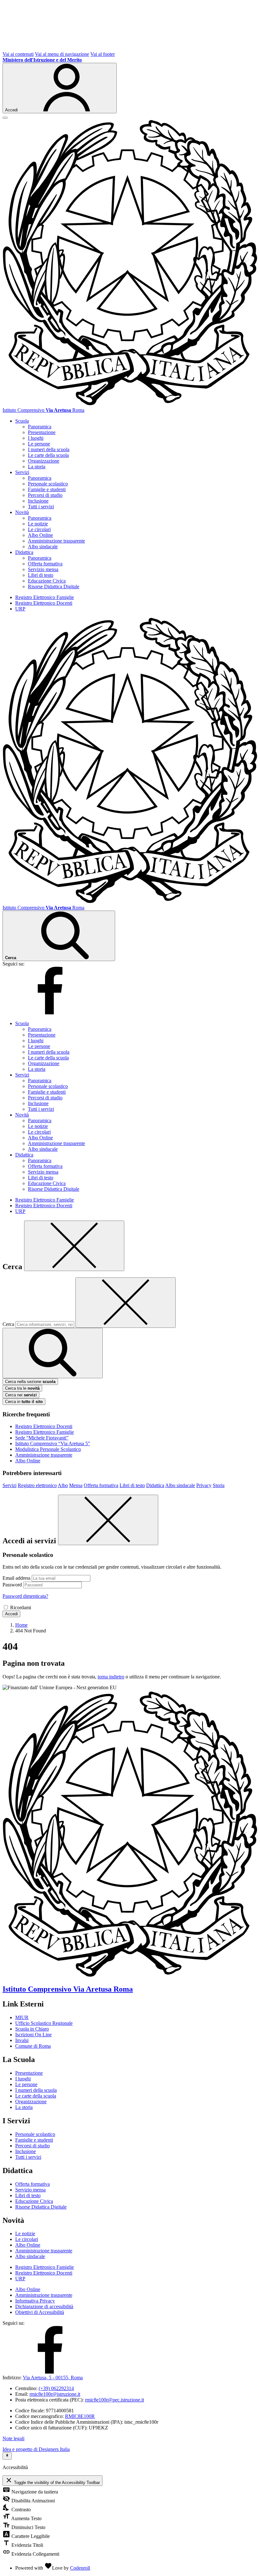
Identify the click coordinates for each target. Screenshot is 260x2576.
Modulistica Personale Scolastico (48, 1449)
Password (12, 1585)
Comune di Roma (33, 2046)
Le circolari (39, 529)
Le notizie (38, 524)
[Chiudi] (74, 1246)
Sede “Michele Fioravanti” (42, 1438)
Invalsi (22, 2040)
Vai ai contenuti (18, 54)
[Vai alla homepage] (130, 404)
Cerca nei (21, 1395)
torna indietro (111, 1677)
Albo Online (40, 535)
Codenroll (80, 2568)
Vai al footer (103, 54)
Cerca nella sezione (30, 1382)
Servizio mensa (43, 569)
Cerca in (24, 1402)
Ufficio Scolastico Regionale (44, 2023)
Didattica (155, 1485)
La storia (37, 467)
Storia (219, 1485)
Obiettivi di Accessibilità (40, 2312)
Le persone (39, 444)
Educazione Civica (47, 581)
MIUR (22, 2017)
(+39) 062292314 (56, 2388)
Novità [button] (22, 512)
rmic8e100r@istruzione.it (55, 2394)
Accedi (11, 1614)
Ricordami (21, 1608)
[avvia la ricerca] (53, 1353)
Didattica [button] (24, 552)
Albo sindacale (43, 547)
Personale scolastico (48, 484)
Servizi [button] (22, 472)
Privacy (204, 1485)
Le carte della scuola (48, 455)
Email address (16, 1578)
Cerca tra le (22, 1388)
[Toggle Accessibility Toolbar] (7, 2456)
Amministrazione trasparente (56, 541)
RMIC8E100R (80, 2416)
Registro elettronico (37, 1485)
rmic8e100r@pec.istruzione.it (114, 2400)
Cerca (8, 1324)
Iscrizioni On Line (33, 2035)
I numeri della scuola (49, 449)
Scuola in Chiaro (32, 2029)
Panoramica (40, 427)
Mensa (76, 1485)
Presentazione (42, 432)
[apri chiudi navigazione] (5, 118)
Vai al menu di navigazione (62, 54)
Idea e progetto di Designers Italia (36, 2449)
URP (20, 609)
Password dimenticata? (25, 1596)
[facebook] (50, 1013)
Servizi (10, 1485)
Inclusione (38, 501)
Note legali (13, 2438)
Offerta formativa (45, 564)
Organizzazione (44, 461)
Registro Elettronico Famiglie (45, 597)
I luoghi (36, 438)
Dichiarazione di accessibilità (44, 2306)
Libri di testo (41, 575)
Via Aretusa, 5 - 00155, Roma (53, 2378)
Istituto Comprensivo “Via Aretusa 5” (53, 1443)
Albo (63, 1485)
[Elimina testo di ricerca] (126, 1303)
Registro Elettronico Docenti (44, 603)
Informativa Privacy (35, 2301)
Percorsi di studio (45, 495)
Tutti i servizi (41, 507)
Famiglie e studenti (47, 489)
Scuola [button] (22, 421)
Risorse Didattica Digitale (54, 586)
